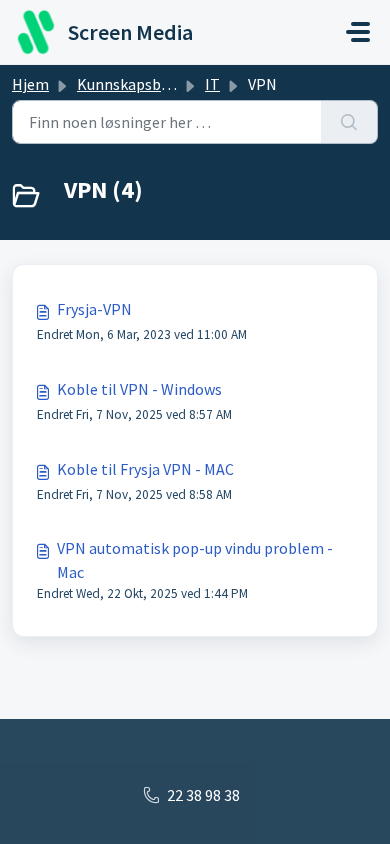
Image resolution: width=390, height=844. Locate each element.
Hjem (30, 84)
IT (212, 84)
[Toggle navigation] (358, 32)
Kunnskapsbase (130, 84)
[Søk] (349, 122)
